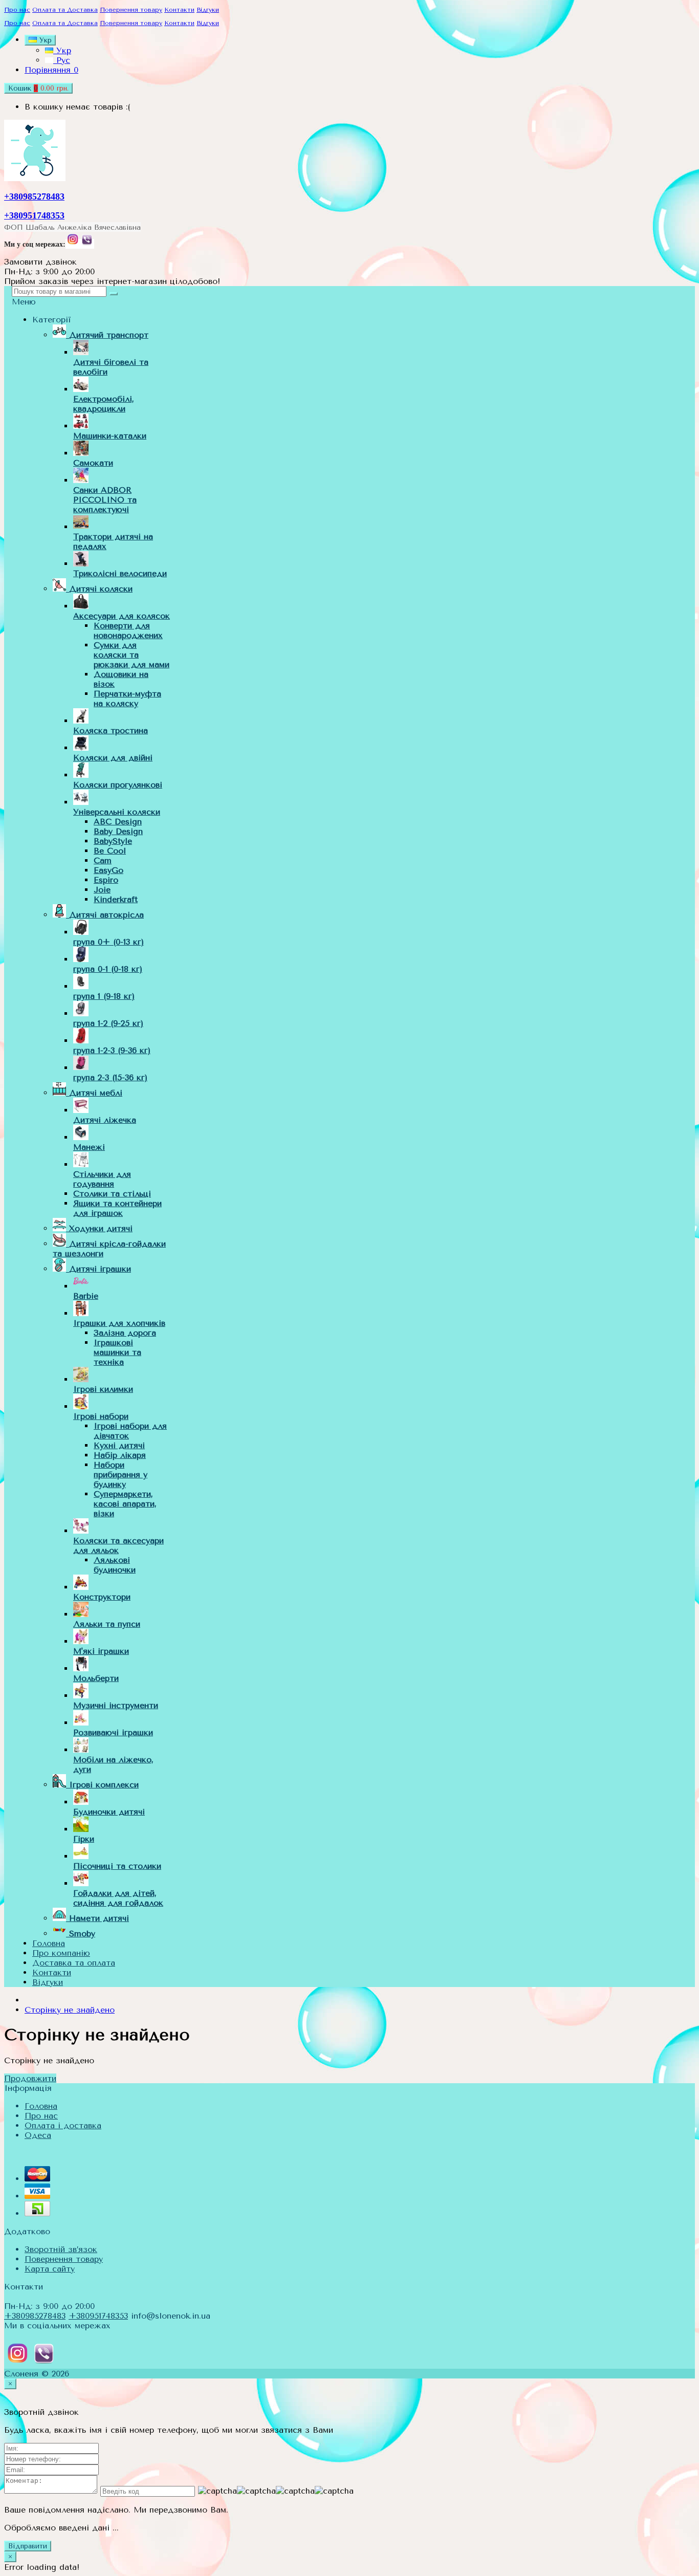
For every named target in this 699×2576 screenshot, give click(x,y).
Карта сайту (50, 2269)
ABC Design (118, 822)
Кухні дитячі (119, 1445)
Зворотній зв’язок (61, 2249)
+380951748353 (34, 215)
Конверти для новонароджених (128, 630)
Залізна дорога (125, 1333)
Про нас (17, 10)
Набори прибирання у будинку (121, 1475)
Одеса (38, 2135)
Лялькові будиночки (115, 1565)
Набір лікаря (120, 1455)
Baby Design (118, 831)
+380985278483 (34, 197)
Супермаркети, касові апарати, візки (125, 1504)
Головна (41, 2106)
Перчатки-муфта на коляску (127, 698)
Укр (62, 50)
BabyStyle (113, 841)
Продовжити (30, 2078)
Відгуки (208, 10)
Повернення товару (131, 10)
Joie (102, 890)
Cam (103, 860)
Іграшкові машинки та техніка (117, 1352)
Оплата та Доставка (65, 10)
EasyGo (108, 870)
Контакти (179, 10)
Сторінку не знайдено (70, 2010)
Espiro (106, 880)
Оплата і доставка (63, 2125)
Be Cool (110, 851)
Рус (62, 60)
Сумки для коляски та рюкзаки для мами (132, 655)
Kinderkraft (116, 899)
